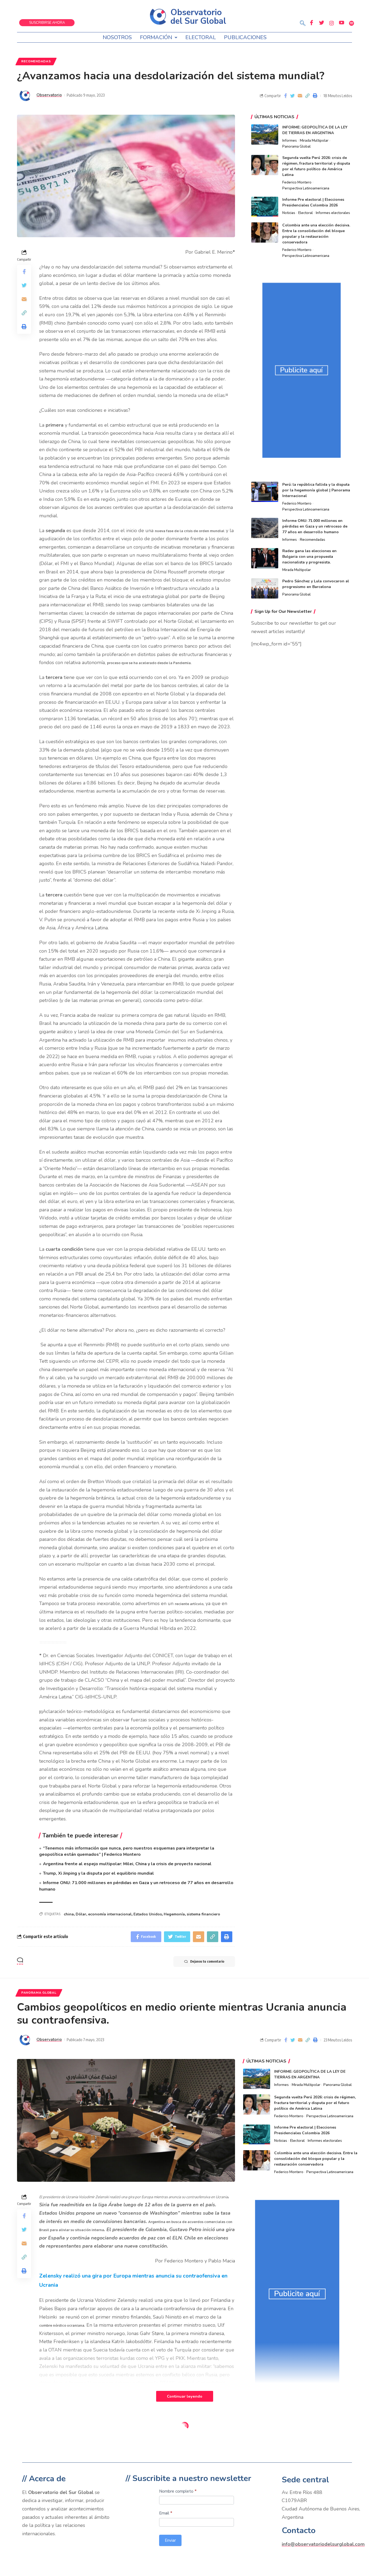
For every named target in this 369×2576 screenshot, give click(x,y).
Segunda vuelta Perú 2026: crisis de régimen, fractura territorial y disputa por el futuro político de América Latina (315, 2103)
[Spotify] (351, 23)
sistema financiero (203, 1914)
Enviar (170, 2540)
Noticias (289, 213)
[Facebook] (311, 23)
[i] (41, 1712)
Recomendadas (36, 61)
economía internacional (110, 1914)
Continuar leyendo (185, 2396)
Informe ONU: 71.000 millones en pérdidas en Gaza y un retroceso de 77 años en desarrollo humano (315, 526)
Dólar (81, 1914)
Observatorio (49, 95)
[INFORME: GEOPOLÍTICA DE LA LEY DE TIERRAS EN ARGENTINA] (265, 135)
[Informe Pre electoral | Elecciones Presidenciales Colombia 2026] (265, 207)
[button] (303, 24)
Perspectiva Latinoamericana (306, 188)
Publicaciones (245, 37)
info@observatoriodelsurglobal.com (323, 2544)
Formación (156, 37)
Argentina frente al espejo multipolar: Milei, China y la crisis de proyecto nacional (127, 1864)
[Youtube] (341, 23)
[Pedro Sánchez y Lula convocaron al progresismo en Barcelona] (265, 588)
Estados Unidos (148, 1914)
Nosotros (117, 37)
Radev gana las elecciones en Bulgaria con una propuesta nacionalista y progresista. (309, 557)
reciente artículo (189, 1604)
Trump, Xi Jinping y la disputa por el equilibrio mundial (98, 1873)
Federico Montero (297, 182)
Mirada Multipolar (314, 141)
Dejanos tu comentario (207, 1961)
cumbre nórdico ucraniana (62, 2325)
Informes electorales (333, 213)
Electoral (201, 37)
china (69, 1914)
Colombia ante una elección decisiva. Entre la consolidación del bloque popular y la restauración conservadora (316, 2159)
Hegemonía (174, 1914)
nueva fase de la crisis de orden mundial (190, 531)
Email (166, 2513)
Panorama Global (296, 147)
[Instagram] (331, 23)
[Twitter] (321, 23)
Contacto (299, 2531)
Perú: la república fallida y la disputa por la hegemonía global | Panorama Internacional (316, 490)
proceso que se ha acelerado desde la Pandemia (149, 663)
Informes (290, 141)
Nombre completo (178, 2491)
